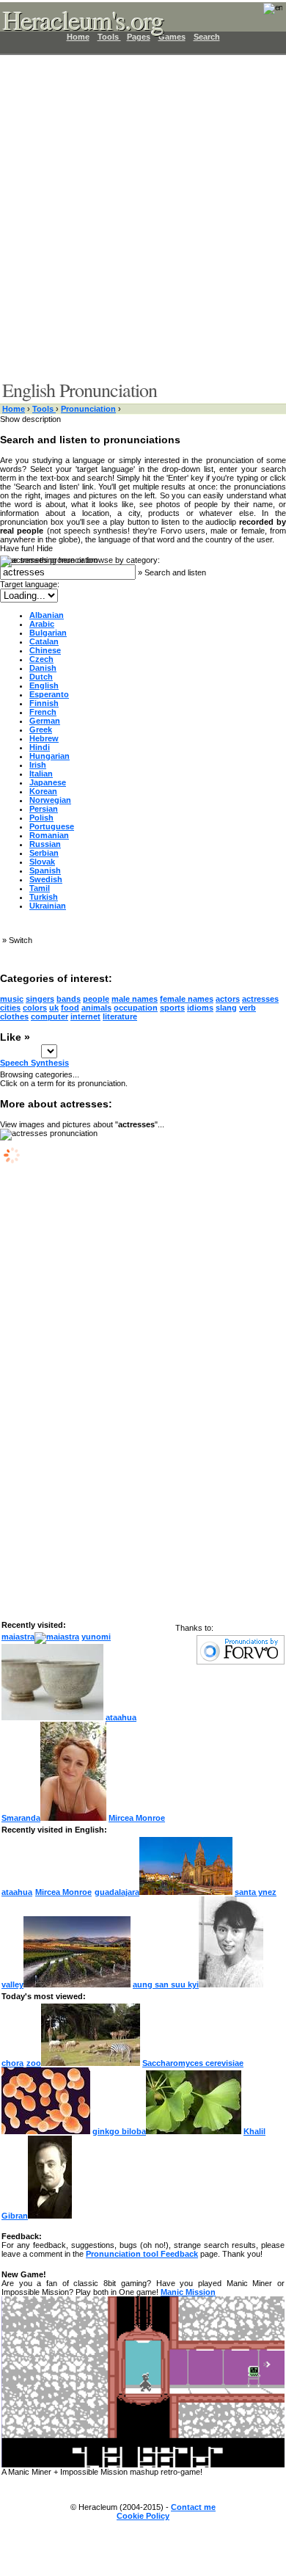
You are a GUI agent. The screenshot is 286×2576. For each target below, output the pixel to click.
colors (35, 1008)
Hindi (40, 747)
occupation (136, 1008)
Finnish (44, 703)
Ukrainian (48, 906)
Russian (45, 844)
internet (85, 1016)
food (70, 1008)
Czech (41, 659)
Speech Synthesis (34, 1063)
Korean (43, 791)
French (43, 712)
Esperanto (49, 694)
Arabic (42, 624)
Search (207, 37)
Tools (44, 409)
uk (54, 1008)
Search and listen (175, 572)
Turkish (44, 897)
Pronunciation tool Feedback (142, 2254)
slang (226, 1008)
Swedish (46, 879)
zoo (34, 2063)
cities (10, 1008)
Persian (44, 809)
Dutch (41, 677)
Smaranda (21, 1818)
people (96, 999)
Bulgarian (48, 633)
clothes (14, 1016)
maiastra (18, 1637)
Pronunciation (88, 409)
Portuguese (52, 826)
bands (69, 999)
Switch (21, 940)
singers (40, 999)
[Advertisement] (143, 217)
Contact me (193, 2507)
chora (12, 2063)
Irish (38, 765)
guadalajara (117, 1892)
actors (228, 999)
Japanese (48, 782)
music (12, 999)
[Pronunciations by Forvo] (241, 1662)
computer (49, 1016)
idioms (200, 1008)
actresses (260, 999)
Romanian (49, 835)
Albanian (47, 615)
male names (135, 999)
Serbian (44, 853)
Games (172, 37)
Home (14, 409)
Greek (41, 729)
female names (187, 999)
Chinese (45, 650)
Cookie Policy (143, 2516)
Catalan (44, 641)
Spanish (45, 870)
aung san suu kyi (166, 1984)
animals (96, 1008)
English (44, 685)
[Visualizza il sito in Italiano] (263, 13)
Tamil (40, 888)
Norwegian (50, 800)
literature (120, 1016)
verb (247, 1008)
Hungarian (49, 756)
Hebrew (44, 738)
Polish (41, 818)
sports (172, 1008)
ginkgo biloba (119, 2131)
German (45, 721)
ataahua (121, 1717)
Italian (41, 774)
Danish (43, 668)
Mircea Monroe (137, 1818)
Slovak (42, 862)
